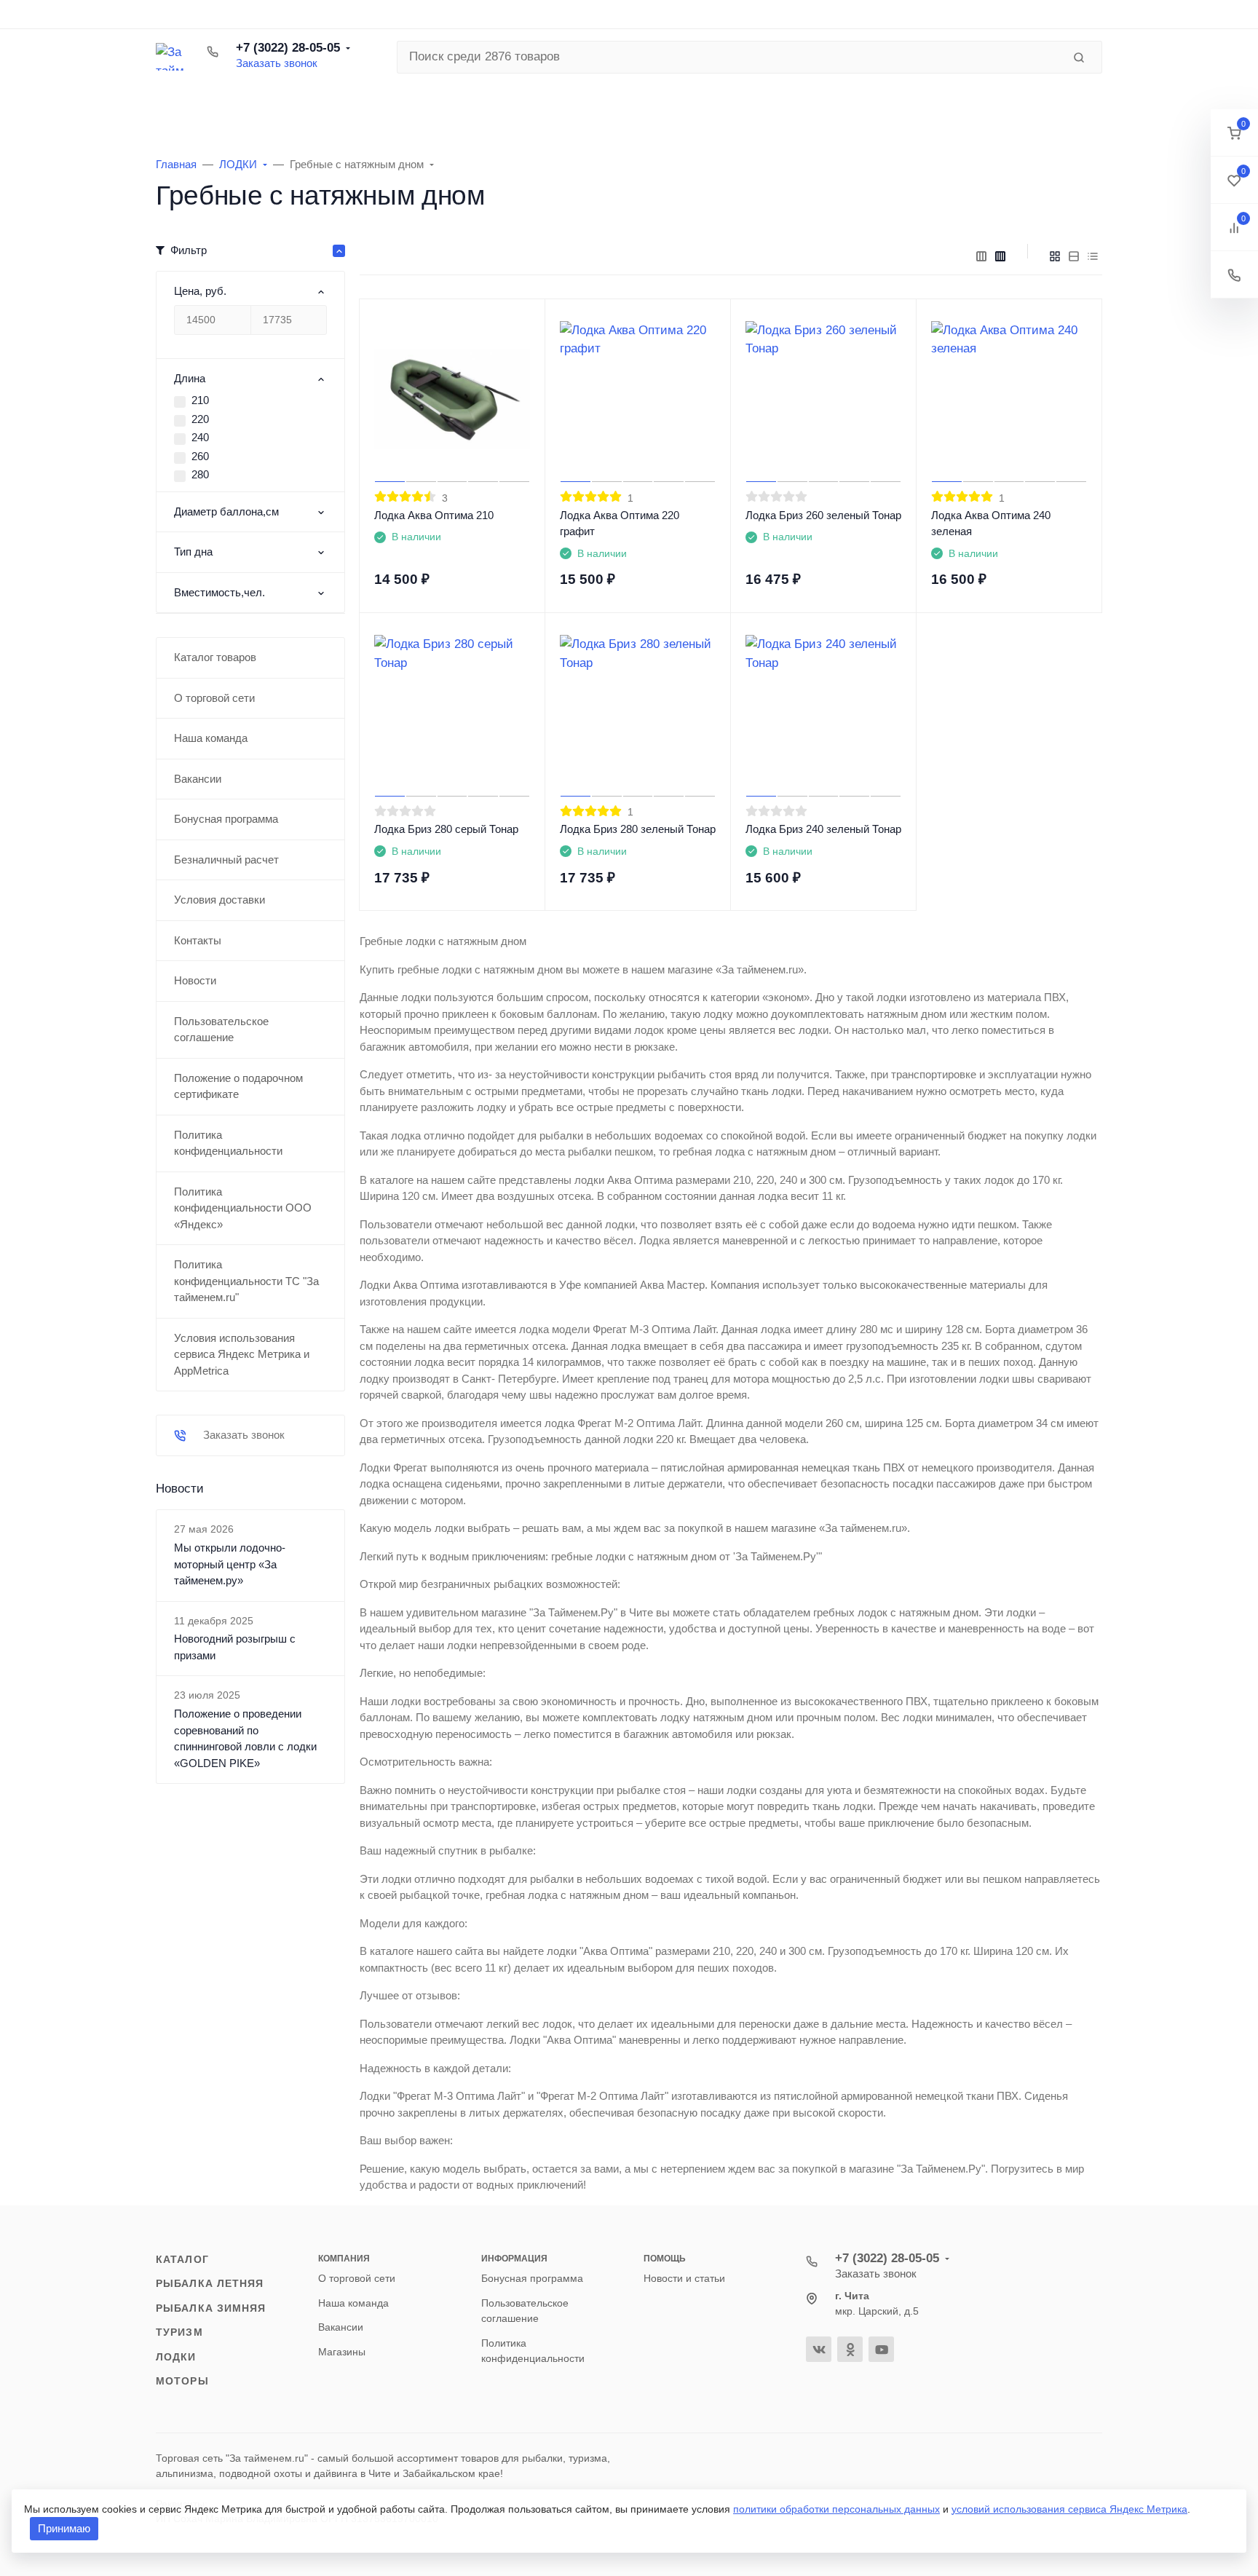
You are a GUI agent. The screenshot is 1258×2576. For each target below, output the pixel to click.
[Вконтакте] (819, 2349)
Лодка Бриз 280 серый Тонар (446, 829)
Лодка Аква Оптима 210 (434, 515)
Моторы (182, 2381)
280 (200, 474)
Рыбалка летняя (210, 2283)
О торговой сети (357, 2278)
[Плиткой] (1055, 256)
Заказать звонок (277, 63)
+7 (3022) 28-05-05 (288, 48)
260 (200, 456)
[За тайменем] (170, 57)
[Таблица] (1093, 256)
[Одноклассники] (850, 2349)
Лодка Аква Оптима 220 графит (620, 524)
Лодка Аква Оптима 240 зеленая (991, 524)
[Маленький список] (981, 256)
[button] (1234, 133)
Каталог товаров (258, 106)
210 (200, 400)
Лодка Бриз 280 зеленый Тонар (638, 829)
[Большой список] (1000, 256)
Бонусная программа (532, 2278)
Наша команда (353, 2303)
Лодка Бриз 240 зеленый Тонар (823, 829)
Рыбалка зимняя (211, 2308)
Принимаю (64, 2528)
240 (200, 437)
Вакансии (341, 2327)
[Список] (1074, 256)
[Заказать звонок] (1234, 275)
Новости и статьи (684, 2278)
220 (200, 419)
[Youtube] (881, 2349)
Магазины (342, 2352)
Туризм (179, 2332)
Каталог (182, 2259)
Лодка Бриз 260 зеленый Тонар (823, 515)
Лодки (176, 2357)
